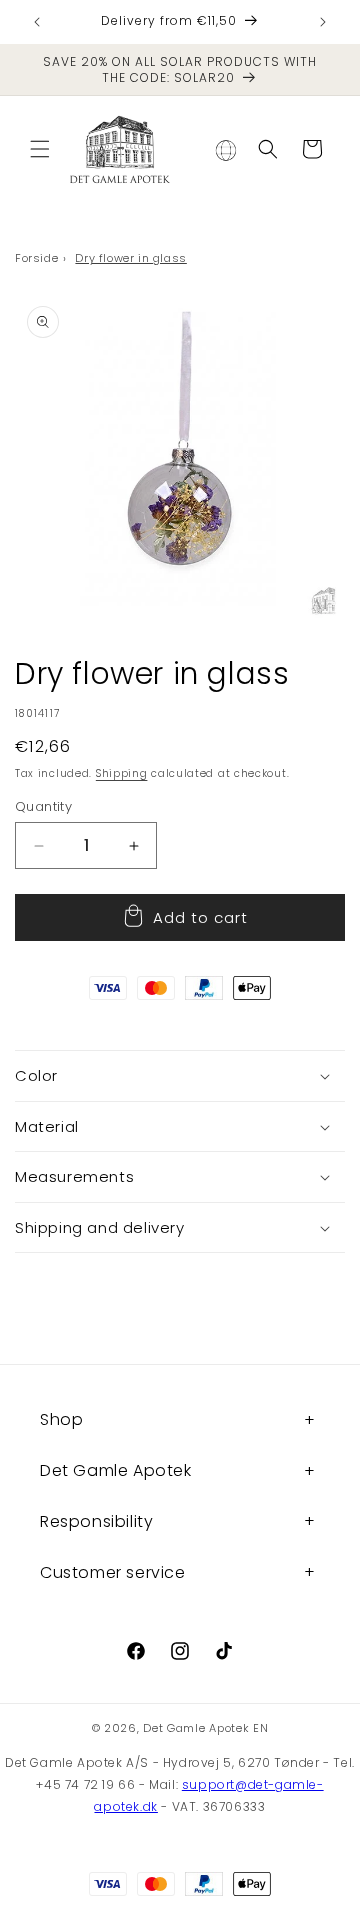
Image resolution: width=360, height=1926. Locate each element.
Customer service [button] (113, 1572)
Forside (36, 258)
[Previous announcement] (37, 22)
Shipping (122, 773)
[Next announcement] (323, 22)
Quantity (43, 806)
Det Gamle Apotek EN (205, 1728)
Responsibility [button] (96, 1521)
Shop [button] (61, 1419)
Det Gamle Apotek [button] (116, 1470)
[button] (40, 149)
